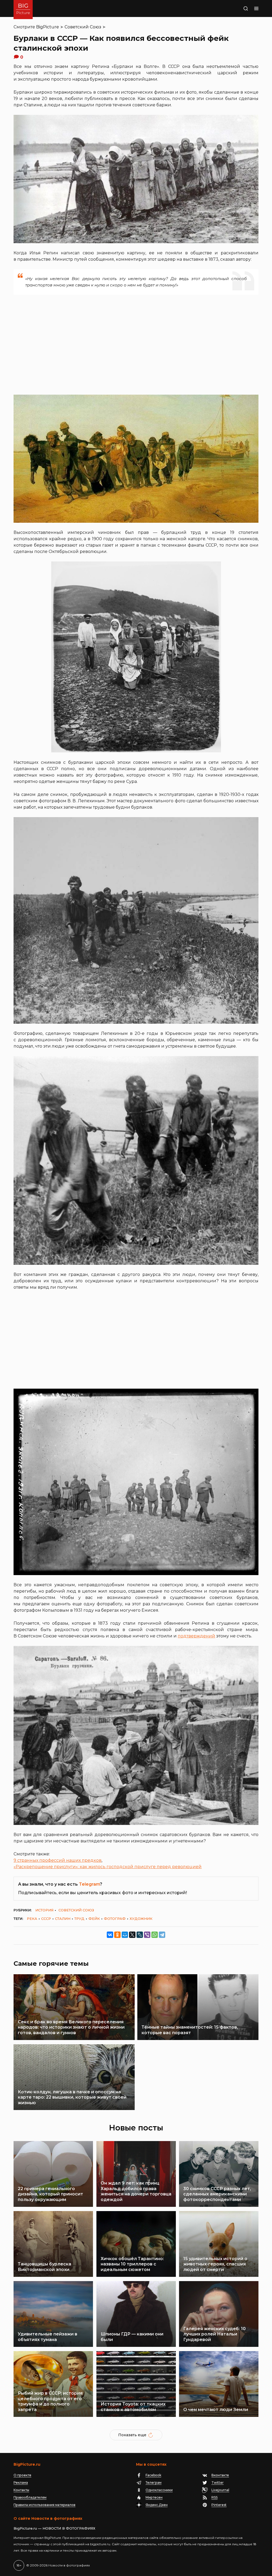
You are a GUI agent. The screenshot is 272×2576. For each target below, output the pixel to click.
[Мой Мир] (125, 1935)
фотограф (115, 1919)
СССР (46, 1919)
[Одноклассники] (117, 1935)
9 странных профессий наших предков (58, 1860)
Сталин (63, 1919)
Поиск (236, 8)
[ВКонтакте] (110, 1935)
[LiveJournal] (140, 1935)
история (44, 1910)
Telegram (89, 1884)
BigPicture (48, 27)
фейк (94, 1919)
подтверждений (196, 1636)
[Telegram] (162, 1935)
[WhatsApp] (155, 1935)
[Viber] (147, 1935)
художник (141, 1919)
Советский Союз (83, 27)
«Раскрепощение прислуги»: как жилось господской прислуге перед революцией (108, 1867)
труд (79, 1919)
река (32, 1919)
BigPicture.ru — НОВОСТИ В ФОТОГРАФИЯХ (54, 2528)
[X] (132, 1935)
